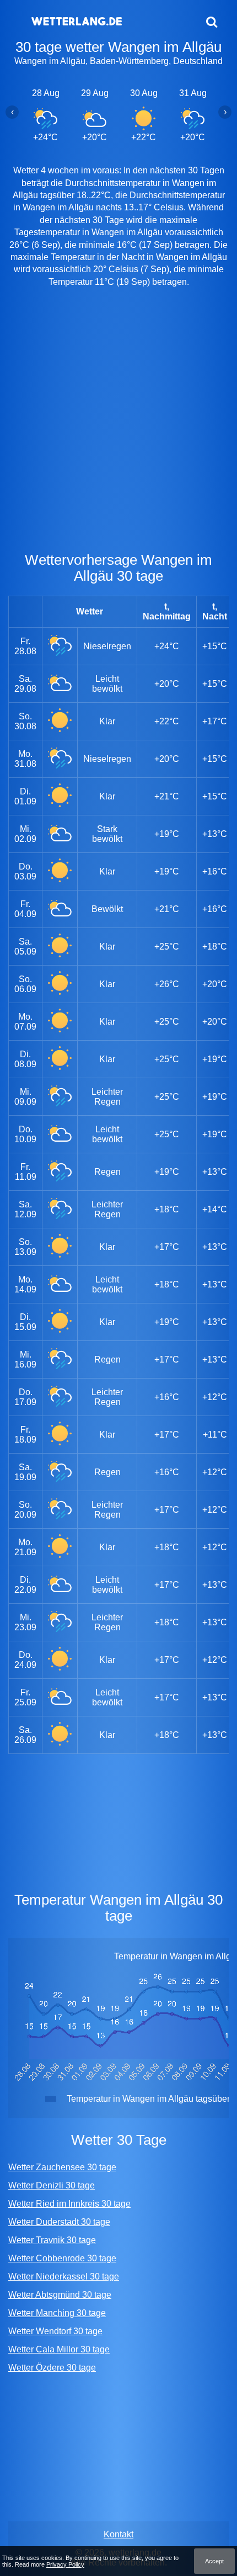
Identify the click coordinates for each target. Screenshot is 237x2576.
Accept (214, 2561)
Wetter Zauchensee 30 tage (62, 2167)
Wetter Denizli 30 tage (52, 2185)
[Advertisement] (118, 422)
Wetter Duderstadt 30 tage (59, 2222)
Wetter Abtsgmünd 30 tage (60, 2295)
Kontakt (118, 2534)
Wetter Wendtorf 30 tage (55, 2331)
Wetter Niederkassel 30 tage (64, 2276)
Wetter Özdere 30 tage (52, 2368)
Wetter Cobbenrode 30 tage (62, 2258)
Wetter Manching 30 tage (57, 2313)
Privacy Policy (65, 2564)
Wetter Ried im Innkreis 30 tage (69, 2204)
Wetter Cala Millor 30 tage (59, 2349)
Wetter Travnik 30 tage (52, 2240)
